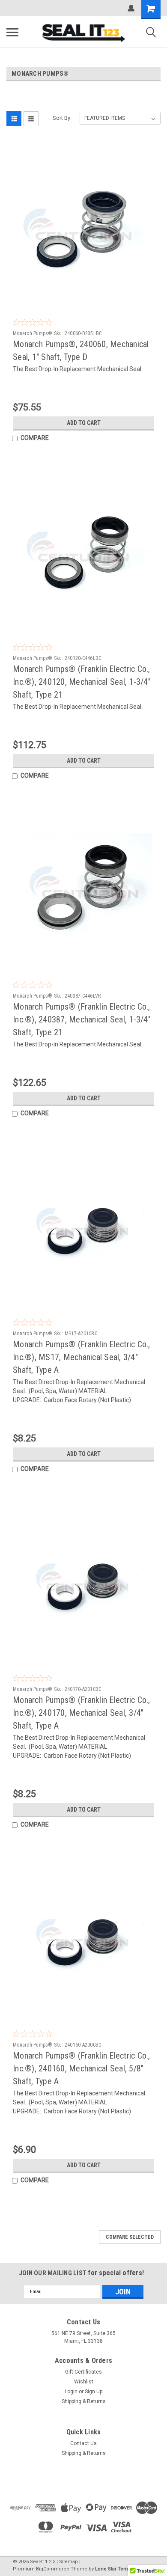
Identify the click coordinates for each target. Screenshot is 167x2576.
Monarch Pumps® (33, 333)
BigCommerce (53, 2569)
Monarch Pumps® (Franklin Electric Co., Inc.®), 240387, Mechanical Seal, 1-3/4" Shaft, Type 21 (82, 1019)
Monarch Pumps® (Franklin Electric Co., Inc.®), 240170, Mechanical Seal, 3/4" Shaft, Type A (82, 1713)
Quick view (86, 296)
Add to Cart (84, 423)
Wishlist (84, 2382)
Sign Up (94, 2392)
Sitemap (69, 2562)
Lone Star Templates (118, 2569)
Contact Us (83, 2443)
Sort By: (62, 118)
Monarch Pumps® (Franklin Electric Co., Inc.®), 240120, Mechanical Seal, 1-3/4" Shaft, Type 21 (82, 682)
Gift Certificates (83, 2372)
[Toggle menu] (12, 32)
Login (71, 2392)
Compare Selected (130, 2237)
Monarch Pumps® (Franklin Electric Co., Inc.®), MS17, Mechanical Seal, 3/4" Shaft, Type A (82, 1357)
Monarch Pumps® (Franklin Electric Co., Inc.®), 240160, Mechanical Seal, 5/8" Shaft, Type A (82, 2068)
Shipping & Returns (84, 2401)
